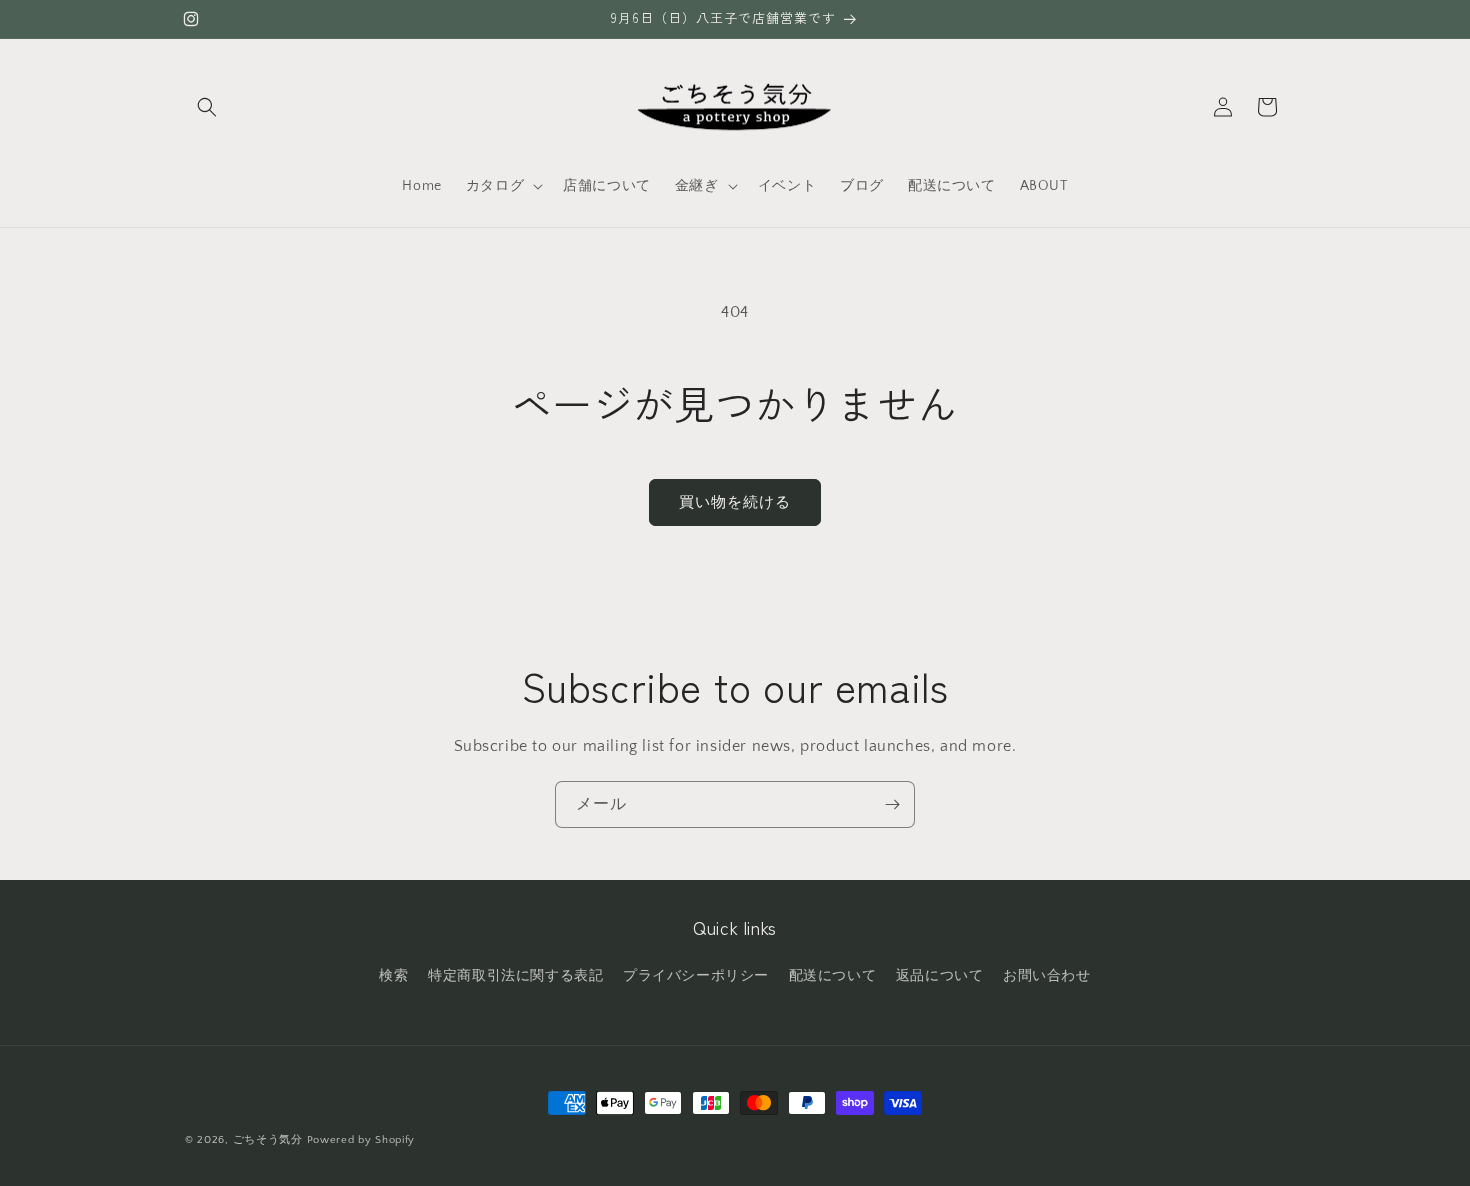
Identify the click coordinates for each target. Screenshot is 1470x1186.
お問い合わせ (1047, 976)
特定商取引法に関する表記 (515, 976)
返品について (940, 976)
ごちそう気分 (268, 1140)
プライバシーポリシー (696, 976)
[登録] (892, 804)
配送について (833, 976)
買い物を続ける (735, 502)
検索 (393, 976)
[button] (207, 107)
